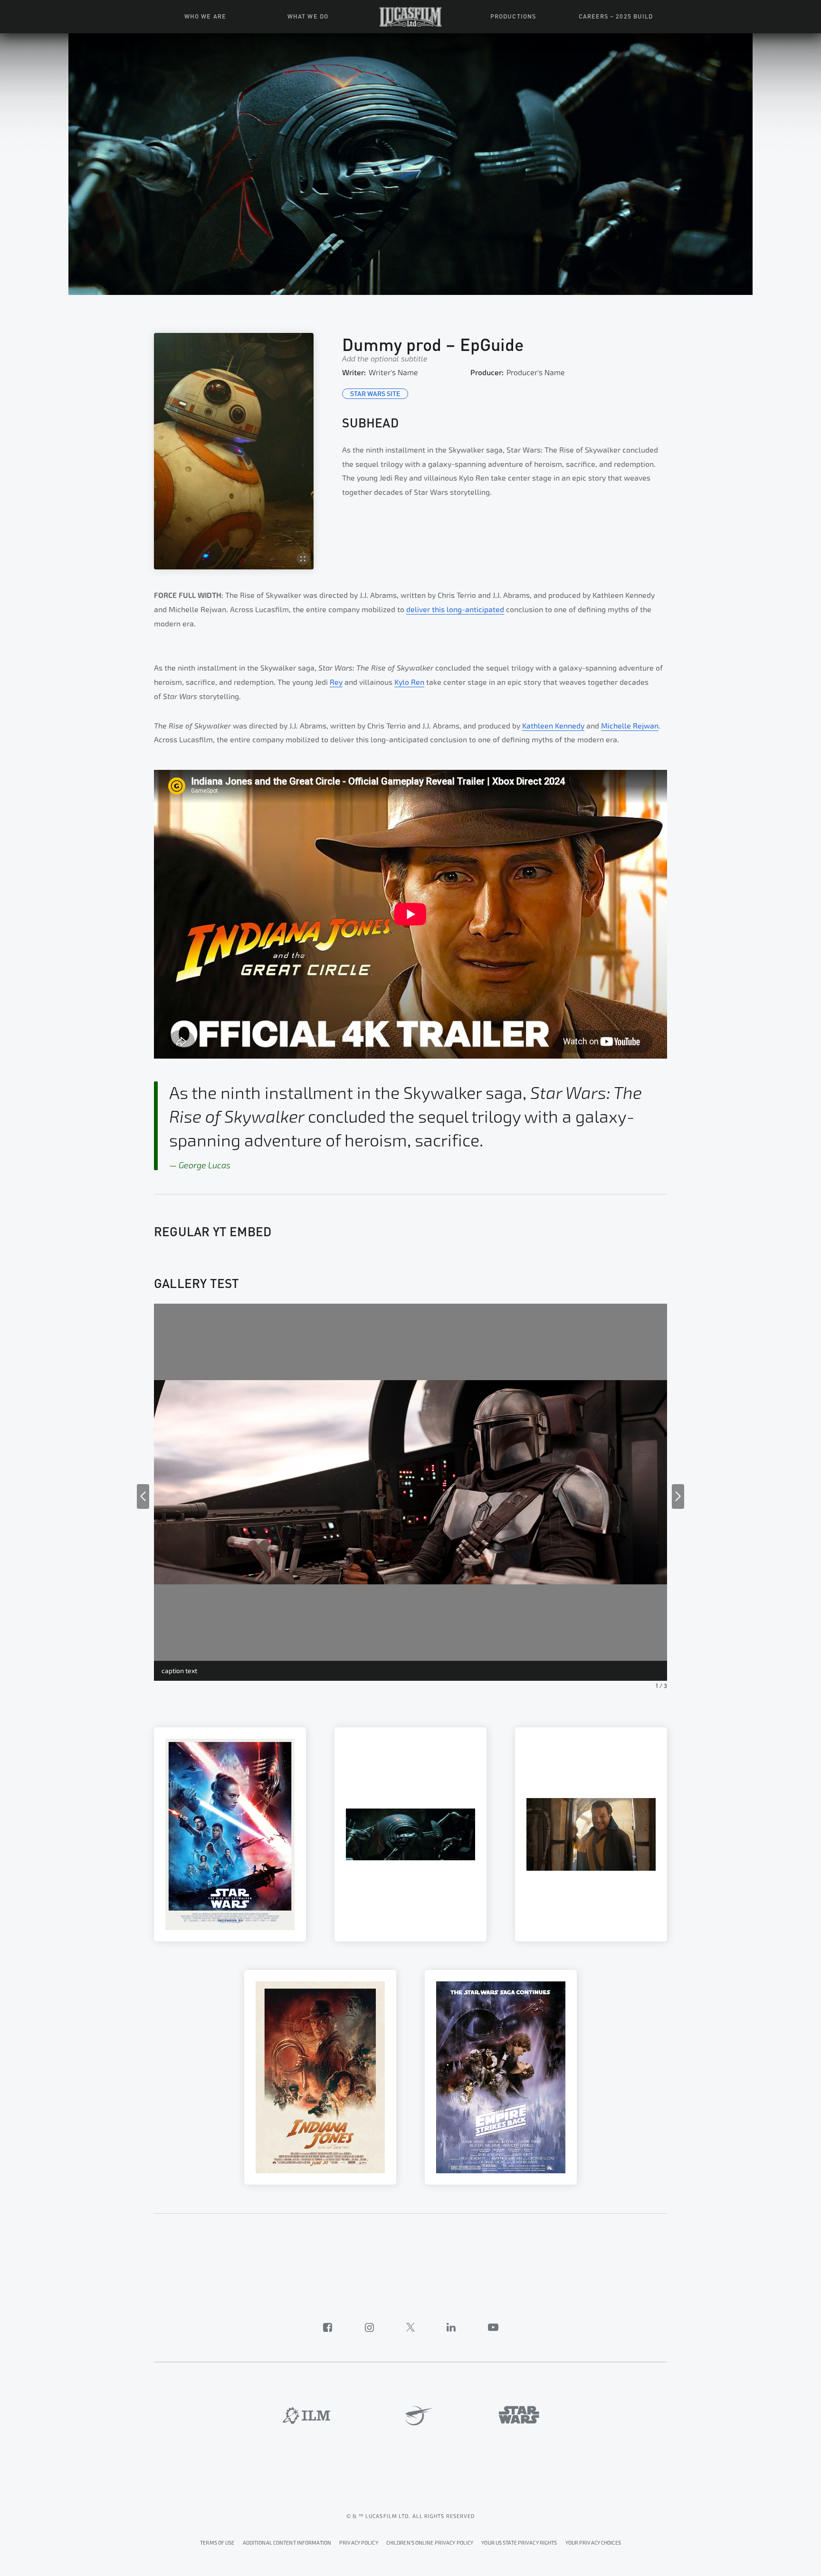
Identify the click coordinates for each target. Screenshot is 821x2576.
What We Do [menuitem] (308, 16)
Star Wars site (375, 393)
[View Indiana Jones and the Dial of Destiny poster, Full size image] (320, 2077)
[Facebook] (328, 2327)
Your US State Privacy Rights (519, 2543)
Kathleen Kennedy (553, 726)
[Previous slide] (143, 1496)
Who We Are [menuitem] (205, 16)
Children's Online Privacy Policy (430, 2543)
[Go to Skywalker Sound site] (415, 2416)
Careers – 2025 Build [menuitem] (616, 16)
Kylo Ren (409, 682)
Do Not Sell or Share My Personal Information (593, 2542)
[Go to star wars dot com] (519, 2415)
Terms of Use (217, 2543)
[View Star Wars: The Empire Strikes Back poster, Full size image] (501, 2077)
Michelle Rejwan (630, 726)
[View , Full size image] (230, 1834)
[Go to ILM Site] (306, 2415)
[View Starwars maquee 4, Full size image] (410, 1834)
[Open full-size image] (234, 451)
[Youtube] (493, 2327)
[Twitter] (410, 2327)
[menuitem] (410, 17)
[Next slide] (678, 1496)
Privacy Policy (359, 2543)
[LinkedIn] (451, 2327)
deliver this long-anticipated (455, 610)
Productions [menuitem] (513, 16)
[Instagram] (370, 2327)
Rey (336, 682)
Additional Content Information (287, 2543)
